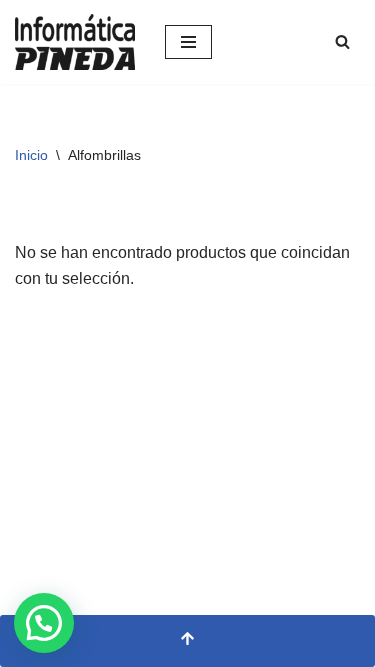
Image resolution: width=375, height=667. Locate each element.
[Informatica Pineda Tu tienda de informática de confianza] (75, 42)
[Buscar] (342, 41)
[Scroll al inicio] (187, 641)
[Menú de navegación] (188, 42)
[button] (44, 623)
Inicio (31, 155)
